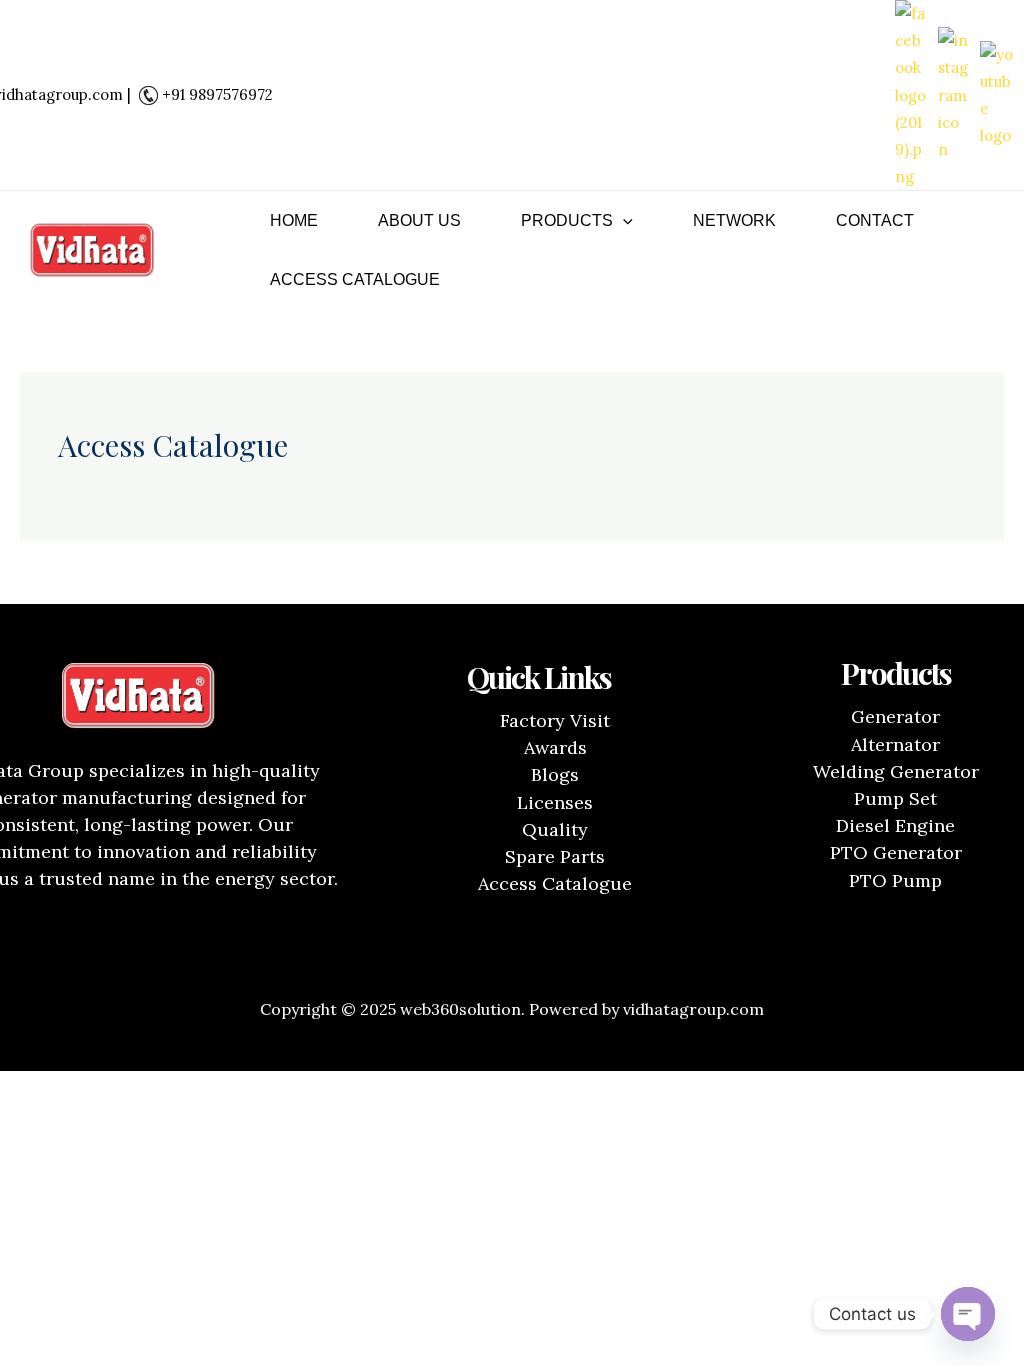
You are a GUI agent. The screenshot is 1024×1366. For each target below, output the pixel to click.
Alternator (895, 744)
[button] (623, 220)
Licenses (555, 802)
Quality (555, 829)
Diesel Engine (895, 825)
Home (294, 220)
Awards (555, 747)
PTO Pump (895, 880)
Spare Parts (555, 856)
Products (567, 220)
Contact (875, 220)
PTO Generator (896, 852)
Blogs (555, 774)
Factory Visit (555, 720)
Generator (895, 716)
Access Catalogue (355, 279)
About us (419, 220)
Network (734, 220)
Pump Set (895, 798)
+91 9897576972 (217, 94)
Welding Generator (896, 771)
